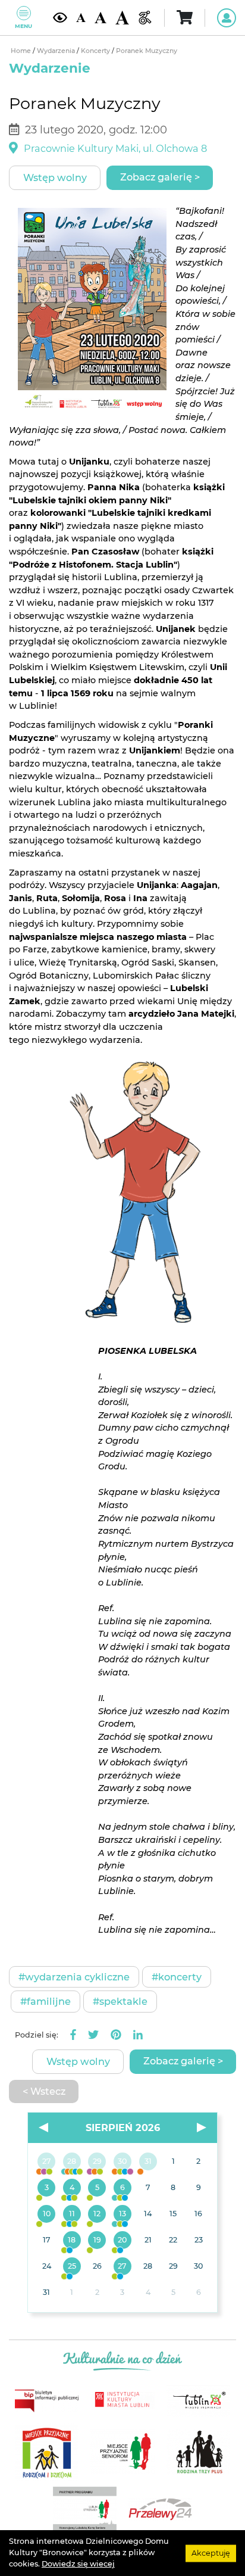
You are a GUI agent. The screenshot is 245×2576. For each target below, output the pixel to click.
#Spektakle (120, 2001)
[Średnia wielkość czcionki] (100, 18)
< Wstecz (44, 2091)
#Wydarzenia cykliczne (74, 1977)
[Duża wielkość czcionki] (122, 18)
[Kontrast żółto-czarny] (60, 17)
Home (22, 51)
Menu (23, 26)
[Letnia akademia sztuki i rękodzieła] (148, 2162)
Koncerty (96, 51)
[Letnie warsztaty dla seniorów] (97, 2188)
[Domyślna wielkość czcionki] (81, 18)
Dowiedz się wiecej (78, 2564)
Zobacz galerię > (160, 177)
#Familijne (45, 2001)
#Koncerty (177, 1977)
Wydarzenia (57, 51)
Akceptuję (211, 2552)
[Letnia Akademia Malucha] (47, 2188)
